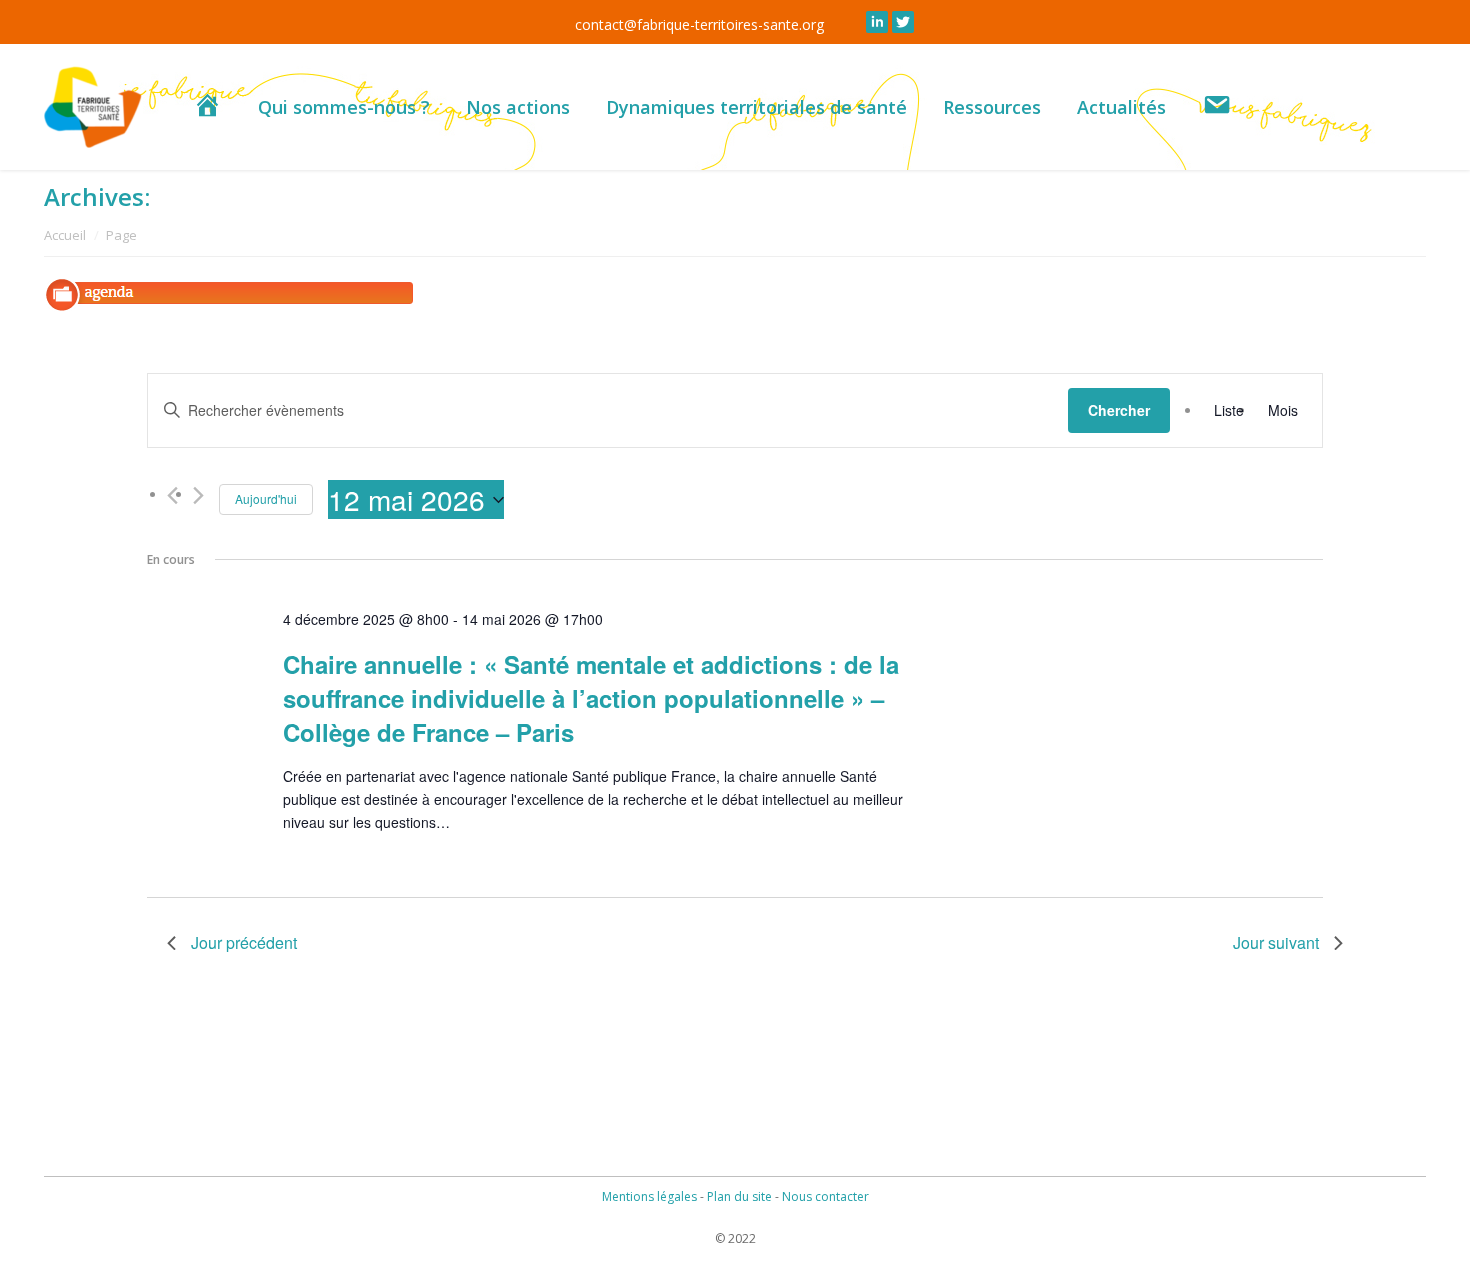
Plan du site (739, 1196)
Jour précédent (244, 942)
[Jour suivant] (198, 495)
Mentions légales (649, 1196)
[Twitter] (903, 22)
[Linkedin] (877, 22)
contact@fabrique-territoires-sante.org (699, 24)
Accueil (65, 235)
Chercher (1119, 410)
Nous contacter (825, 1196)
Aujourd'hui (266, 498)
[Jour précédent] (172, 495)
